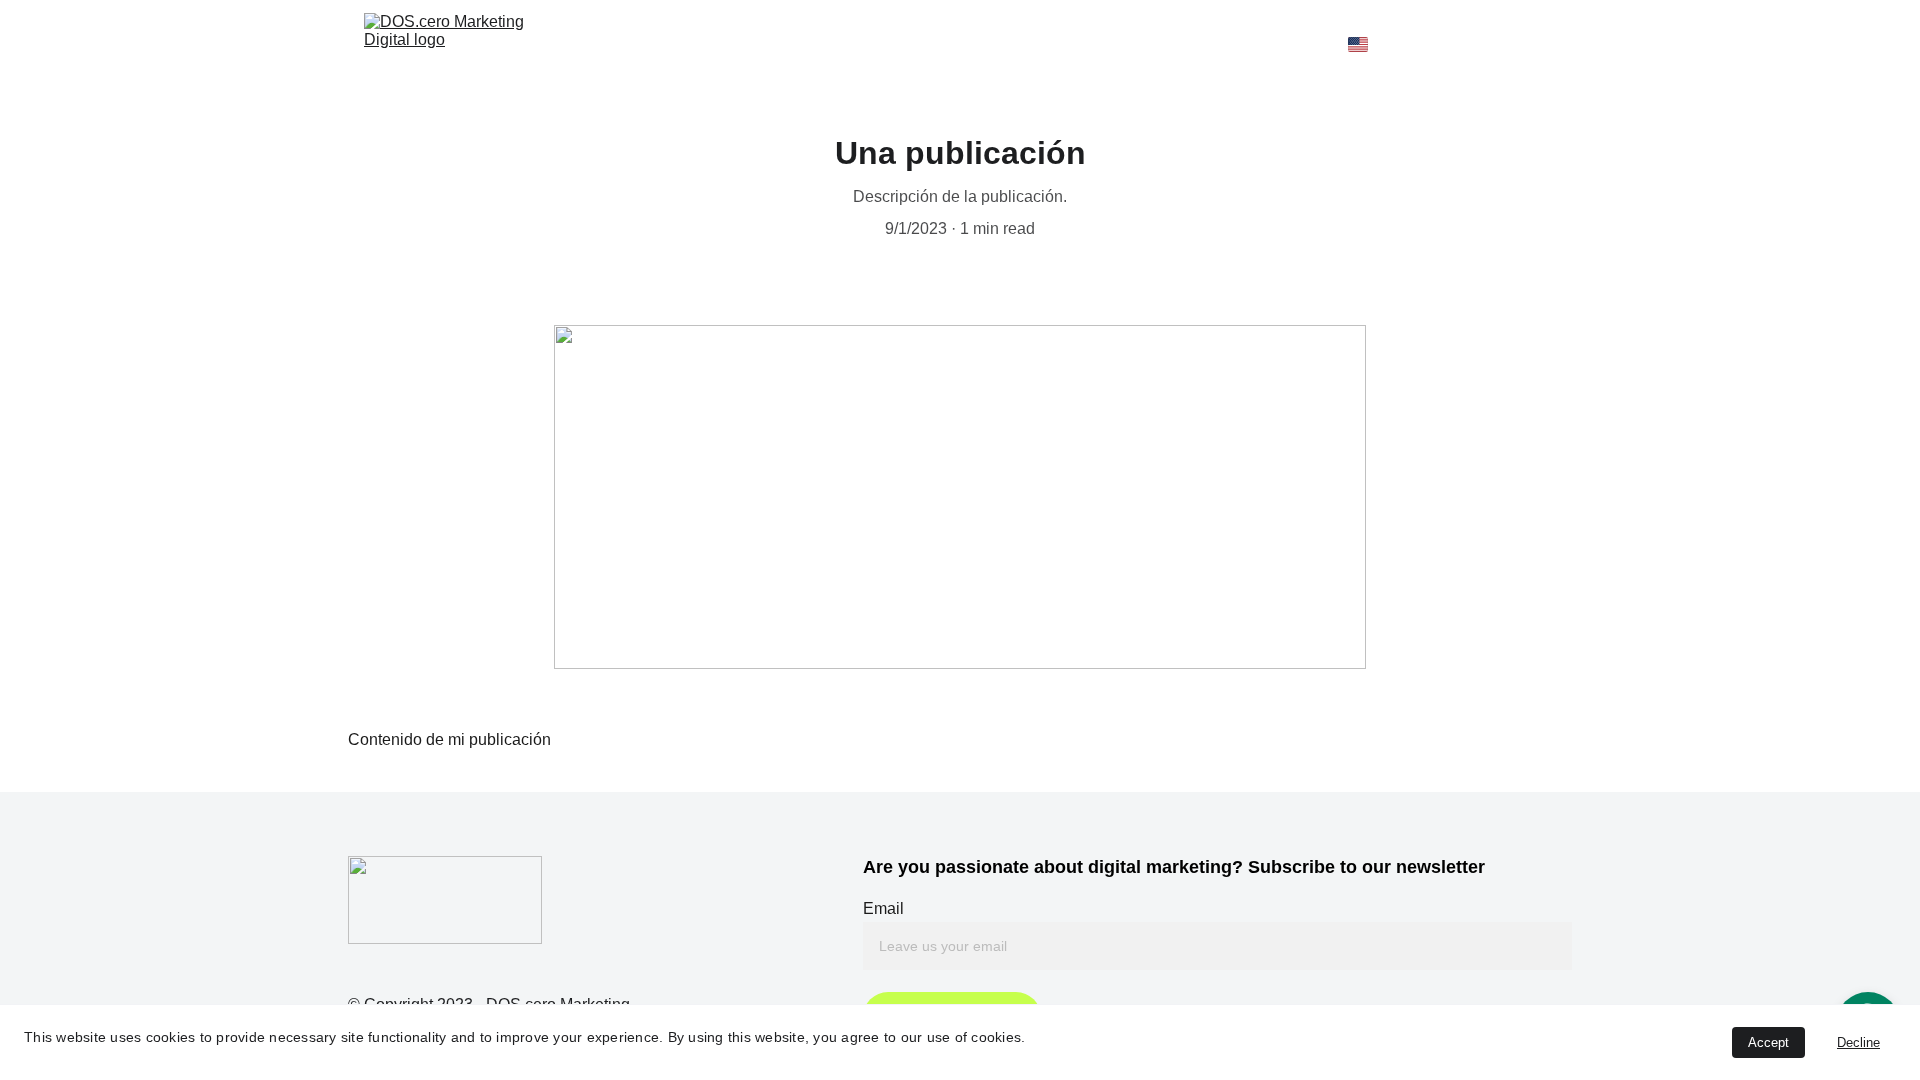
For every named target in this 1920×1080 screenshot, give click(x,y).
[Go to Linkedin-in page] (1546, 44)
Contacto (1150, 43)
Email (883, 908)
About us (753, 43)
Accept (1768, 1042)
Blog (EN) (1249, 43)
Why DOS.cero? (1028, 43)
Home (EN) (650, 43)
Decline (1858, 1042)
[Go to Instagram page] (1518, 44)
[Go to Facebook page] (1482, 44)
